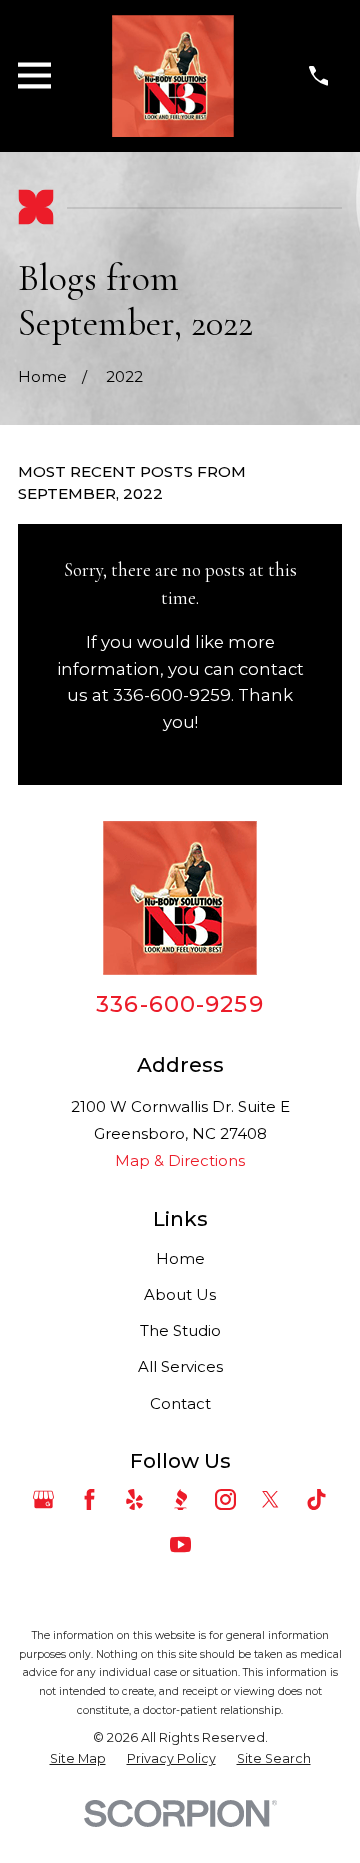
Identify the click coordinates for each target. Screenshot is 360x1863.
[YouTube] (180, 1544)
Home (180, 1258)
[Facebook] (89, 1499)
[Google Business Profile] (43, 1499)
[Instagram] (225, 1499)
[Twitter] (270, 1499)
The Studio (180, 1330)
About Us (180, 1294)
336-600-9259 (180, 1004)
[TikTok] (316, 1499)
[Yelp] (134, 1499)
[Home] (173, 76)
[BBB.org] (180, 1499)
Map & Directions (180, 1160)
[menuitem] (78, 1759)
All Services (180, 1366)
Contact (180, 1403)
